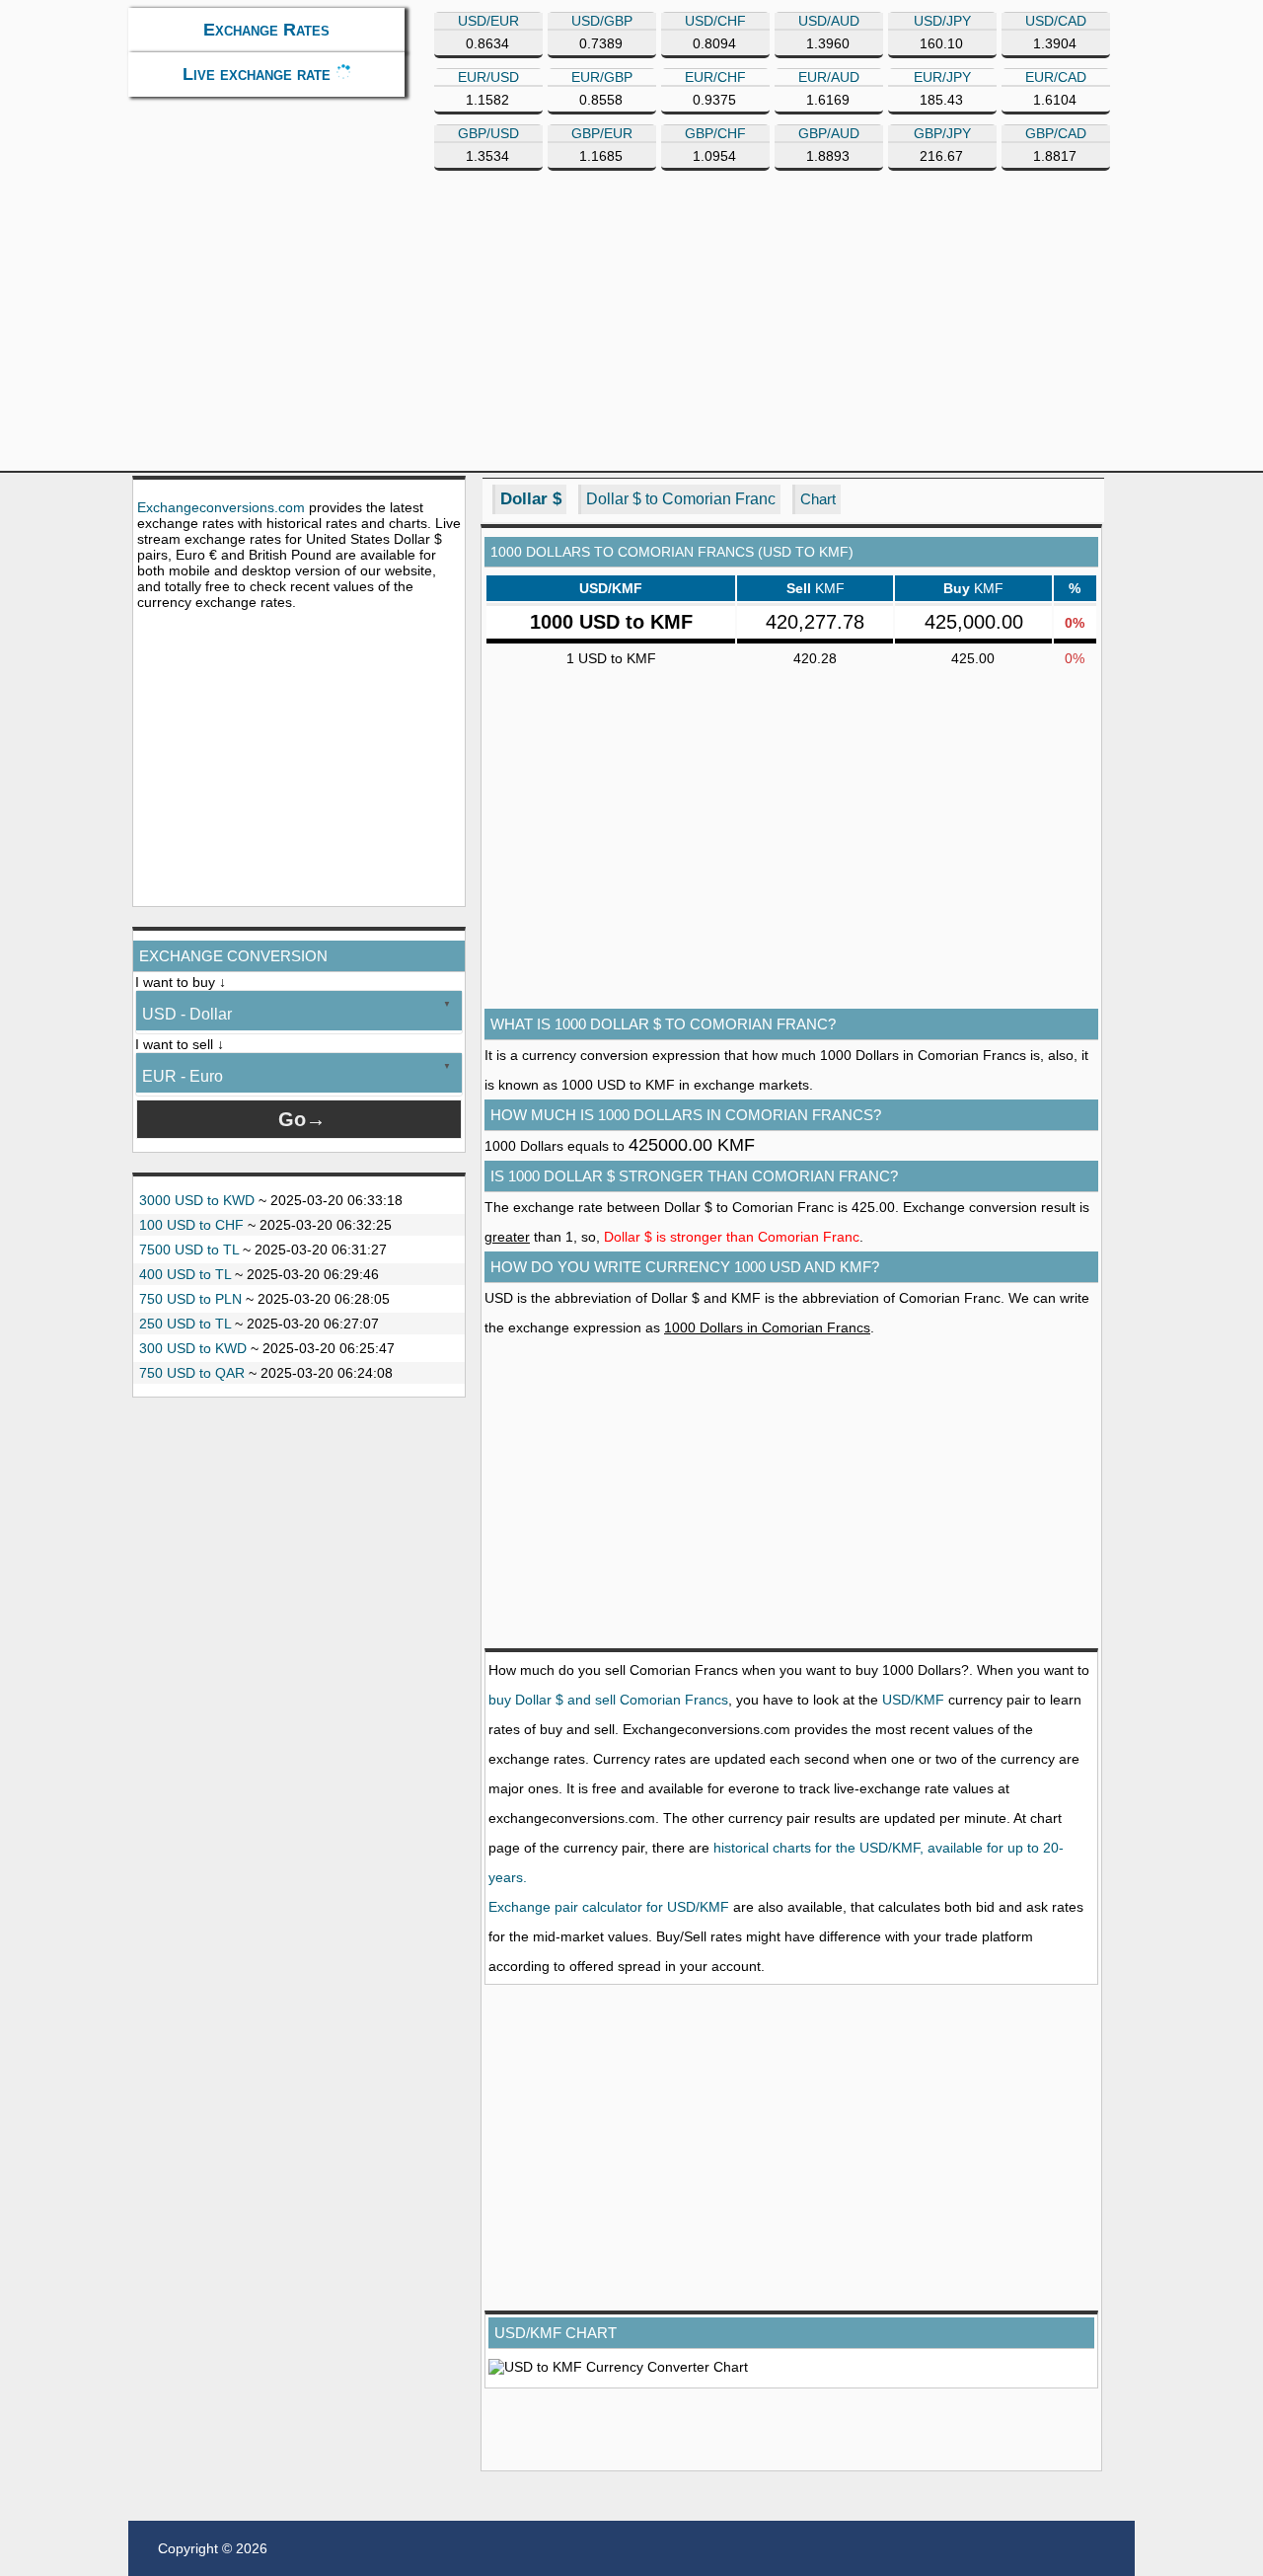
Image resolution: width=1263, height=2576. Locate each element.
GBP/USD (488, 133)
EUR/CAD (1056, 77)
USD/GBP (602, 21)
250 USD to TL (185, 1324)
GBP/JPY (942, 133)
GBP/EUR (602, 133)
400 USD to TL (185, 1274)
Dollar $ (531, 499)
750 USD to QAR (192, 1373)
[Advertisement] (299, 758)
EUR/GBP (602, 77)
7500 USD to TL (189, 1250)
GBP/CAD (1056, 133)
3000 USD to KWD (197, 1200)
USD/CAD (1056, 21)
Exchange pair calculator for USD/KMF (609, 1907)
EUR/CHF (715, 77)
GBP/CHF (715, 133)
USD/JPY (942, 21)
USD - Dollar (187, 1014)
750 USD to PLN (190, 1299)
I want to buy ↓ (181, 982)
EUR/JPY (942, 77)
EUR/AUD (829, 77)
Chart (818, 499)
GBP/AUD (829, 133)
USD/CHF (715, 21)
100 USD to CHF (191, 1225)
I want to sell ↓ (180, 1044)
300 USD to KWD (193, 1348)
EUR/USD (488, 77)
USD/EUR (488, 21)
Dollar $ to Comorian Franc (681, 499)
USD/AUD (829, 21)
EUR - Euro (183, 1076)
